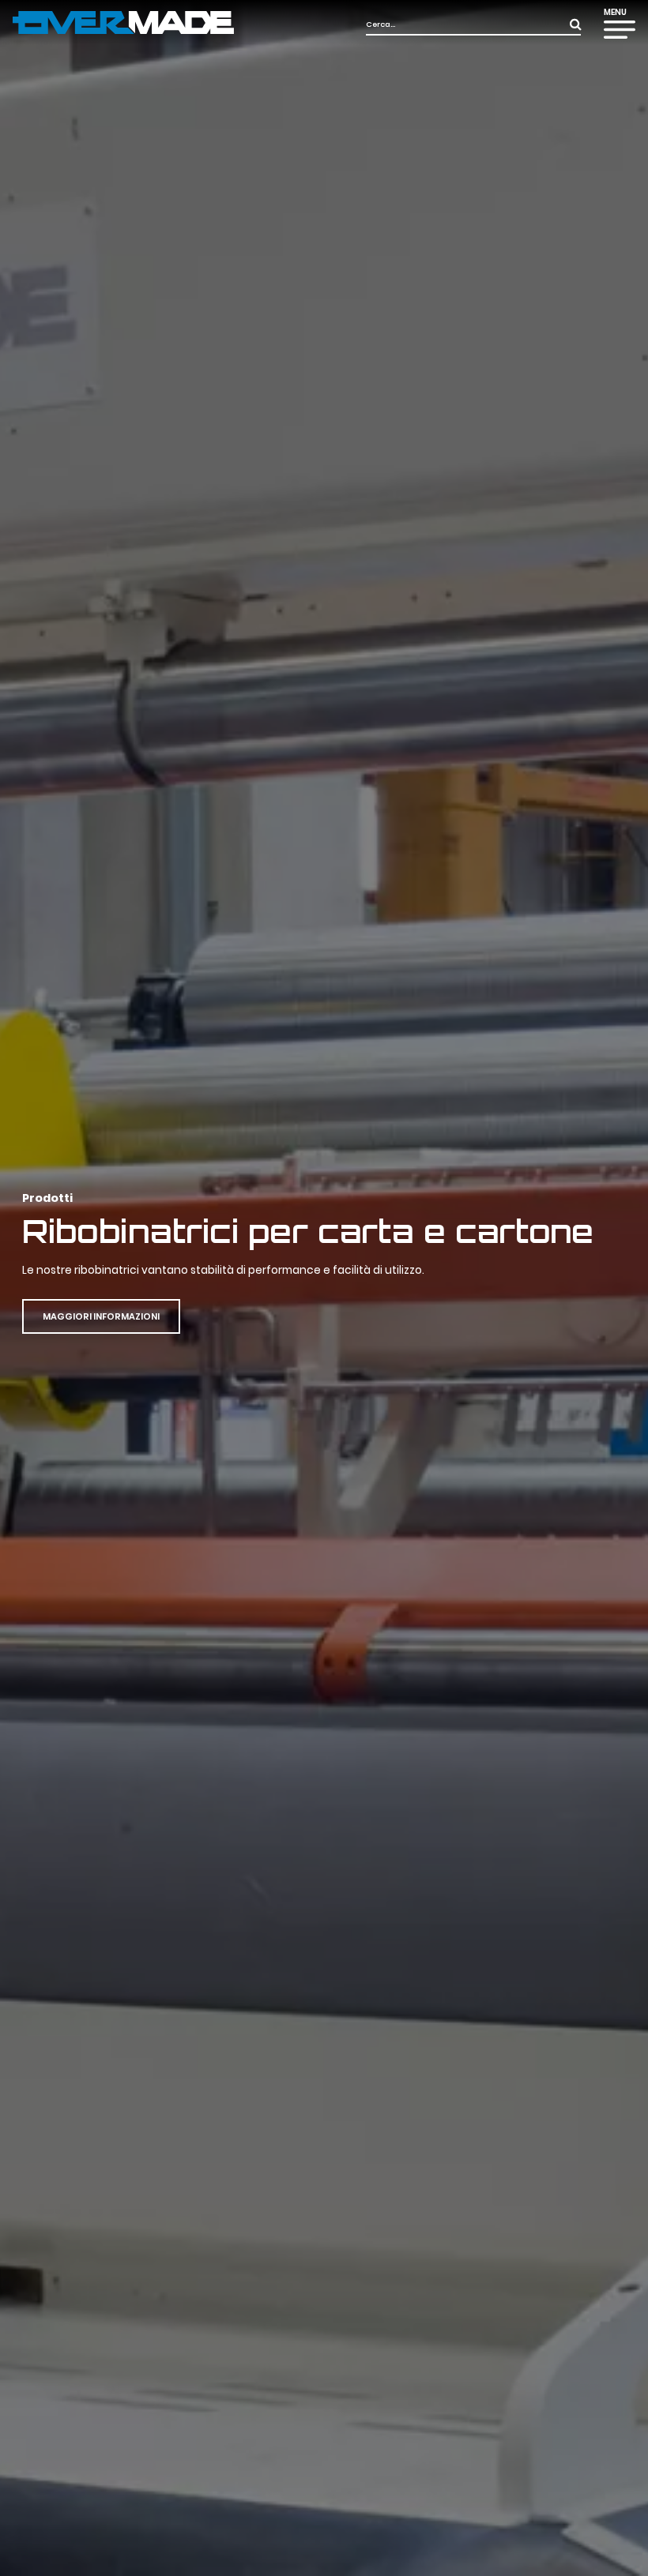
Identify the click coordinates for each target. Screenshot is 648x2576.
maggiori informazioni (101, 1316)
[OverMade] (123, 22)
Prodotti (47, 1198)
